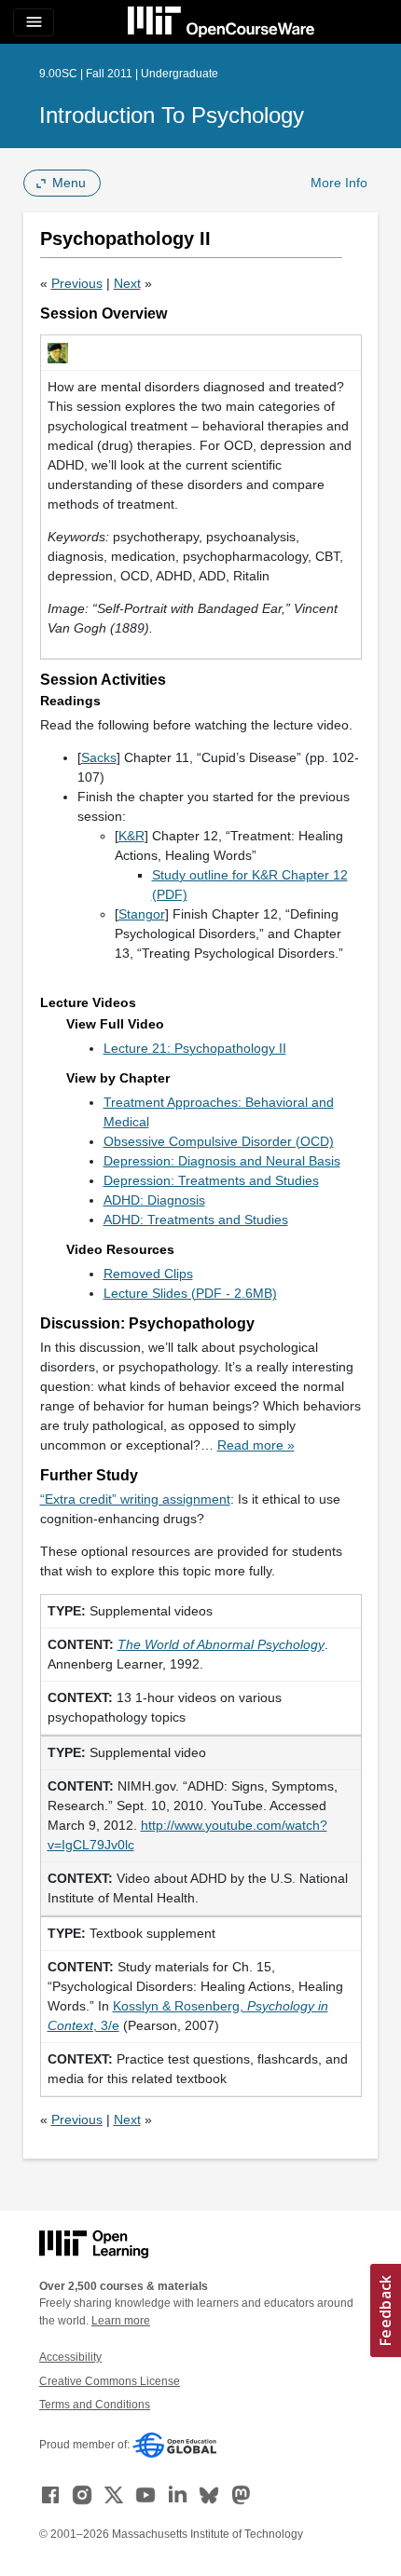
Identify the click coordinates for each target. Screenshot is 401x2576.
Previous (77, 283)
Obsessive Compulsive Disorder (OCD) (219, 1141)
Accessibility (70, 2357)
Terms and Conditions (95, 2405)
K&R (131, 836)
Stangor (142, 914)
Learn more (121, 2321)
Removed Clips (148, 1274)
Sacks (99, 757)
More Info (339, 183)
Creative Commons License (110, 2381)
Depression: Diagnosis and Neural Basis (222, 1161)
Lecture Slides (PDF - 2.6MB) (190, 1293)
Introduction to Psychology (172, 115)
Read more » (256, 1445)
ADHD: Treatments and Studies (196, 1220)
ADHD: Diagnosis (154, 1200)
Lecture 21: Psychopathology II (195, 1048)
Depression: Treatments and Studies (211, 1180)
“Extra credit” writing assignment (135, 1499)
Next (127, 283)
